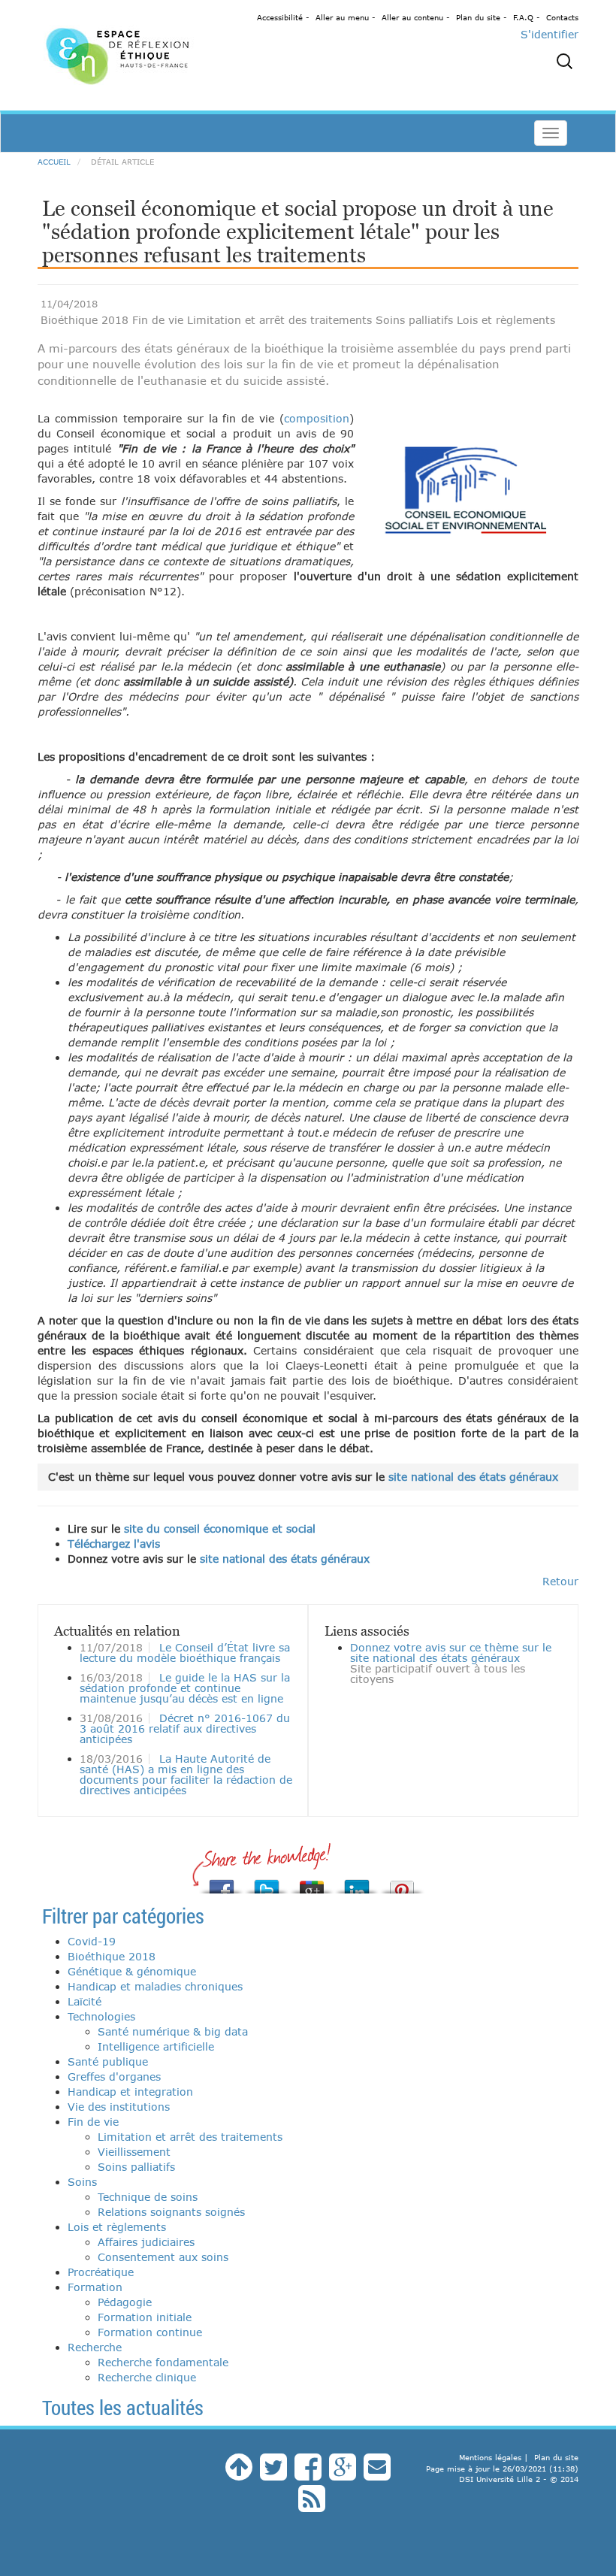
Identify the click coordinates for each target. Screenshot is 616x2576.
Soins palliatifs (136, 2167)
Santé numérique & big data (173, 2031)
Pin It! (402, 1883)
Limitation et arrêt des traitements (190, 2137)
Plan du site (478, 17)
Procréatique (101, 2272)
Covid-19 (92, 1941)
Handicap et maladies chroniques (155, 1986)
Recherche (95, 2347)
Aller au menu (342, 17)
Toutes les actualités (123, 2407)
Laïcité (85, 2001)
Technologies (101, 2016)
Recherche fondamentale (163, 2362)
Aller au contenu (412, 17)
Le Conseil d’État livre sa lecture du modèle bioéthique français (185, 1653)
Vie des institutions (119, 2107)
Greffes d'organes (114, 2077)
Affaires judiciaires (146, 2242)
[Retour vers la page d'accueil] (120, 55)
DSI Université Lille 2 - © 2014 (519, 2479)
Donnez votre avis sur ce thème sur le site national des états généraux (451, 1653)
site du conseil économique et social (220, 1529)
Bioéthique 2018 (112, 1956)
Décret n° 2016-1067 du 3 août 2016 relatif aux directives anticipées (185, 1728)
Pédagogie (125, 2302)
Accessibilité (280, 17)
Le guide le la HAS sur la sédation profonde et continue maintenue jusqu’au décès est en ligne (185, 1688)
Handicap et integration (130, 2092)
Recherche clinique (147, 2377)
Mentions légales (490, 2457)
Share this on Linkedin (357, 1883)
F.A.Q (523, 17)
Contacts (562, 17)
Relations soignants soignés (171, 2212)
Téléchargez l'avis (114, 1544)
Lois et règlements (117, 2227)
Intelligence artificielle (156, 2046)
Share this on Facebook (222, 1883)
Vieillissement (134, 2152)
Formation (95, 2287)
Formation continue (150, 2332)
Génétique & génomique (132, 1971)
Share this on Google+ (312, 1883)
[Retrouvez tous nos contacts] (377, 2474)
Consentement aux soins (163, 2257)
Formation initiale (145, 2317)
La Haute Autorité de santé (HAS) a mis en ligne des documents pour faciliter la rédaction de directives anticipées (186, 1774)
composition (317, 418)
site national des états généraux (473, 1477)
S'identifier (550, 34)
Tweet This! (267, 1883)
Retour (560, 1581)
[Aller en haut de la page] (239, 2474)
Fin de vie (93, 2122)
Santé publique (108, 2061)
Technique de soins (148, 2197)
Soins (82, 2182)
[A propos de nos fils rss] (312, 2506)
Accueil (54, 162)
